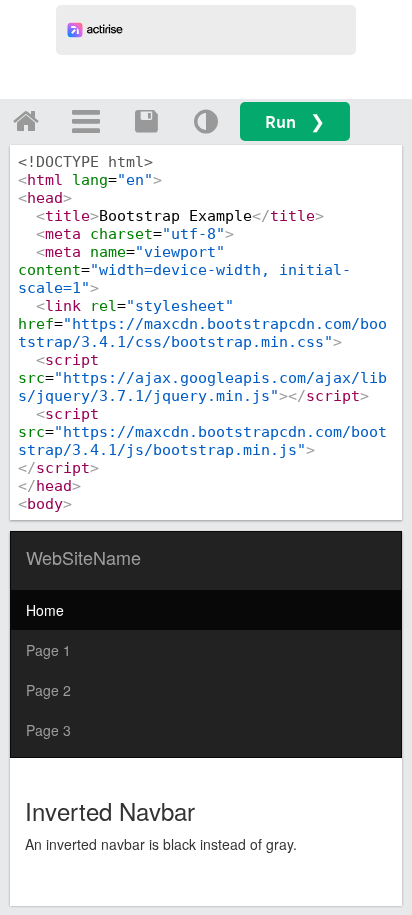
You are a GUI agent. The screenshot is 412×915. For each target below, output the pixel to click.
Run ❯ (295, 121)
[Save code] (146, 121)
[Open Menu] (86, 121)
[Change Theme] (206, 121)
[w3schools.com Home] (26, 121)
